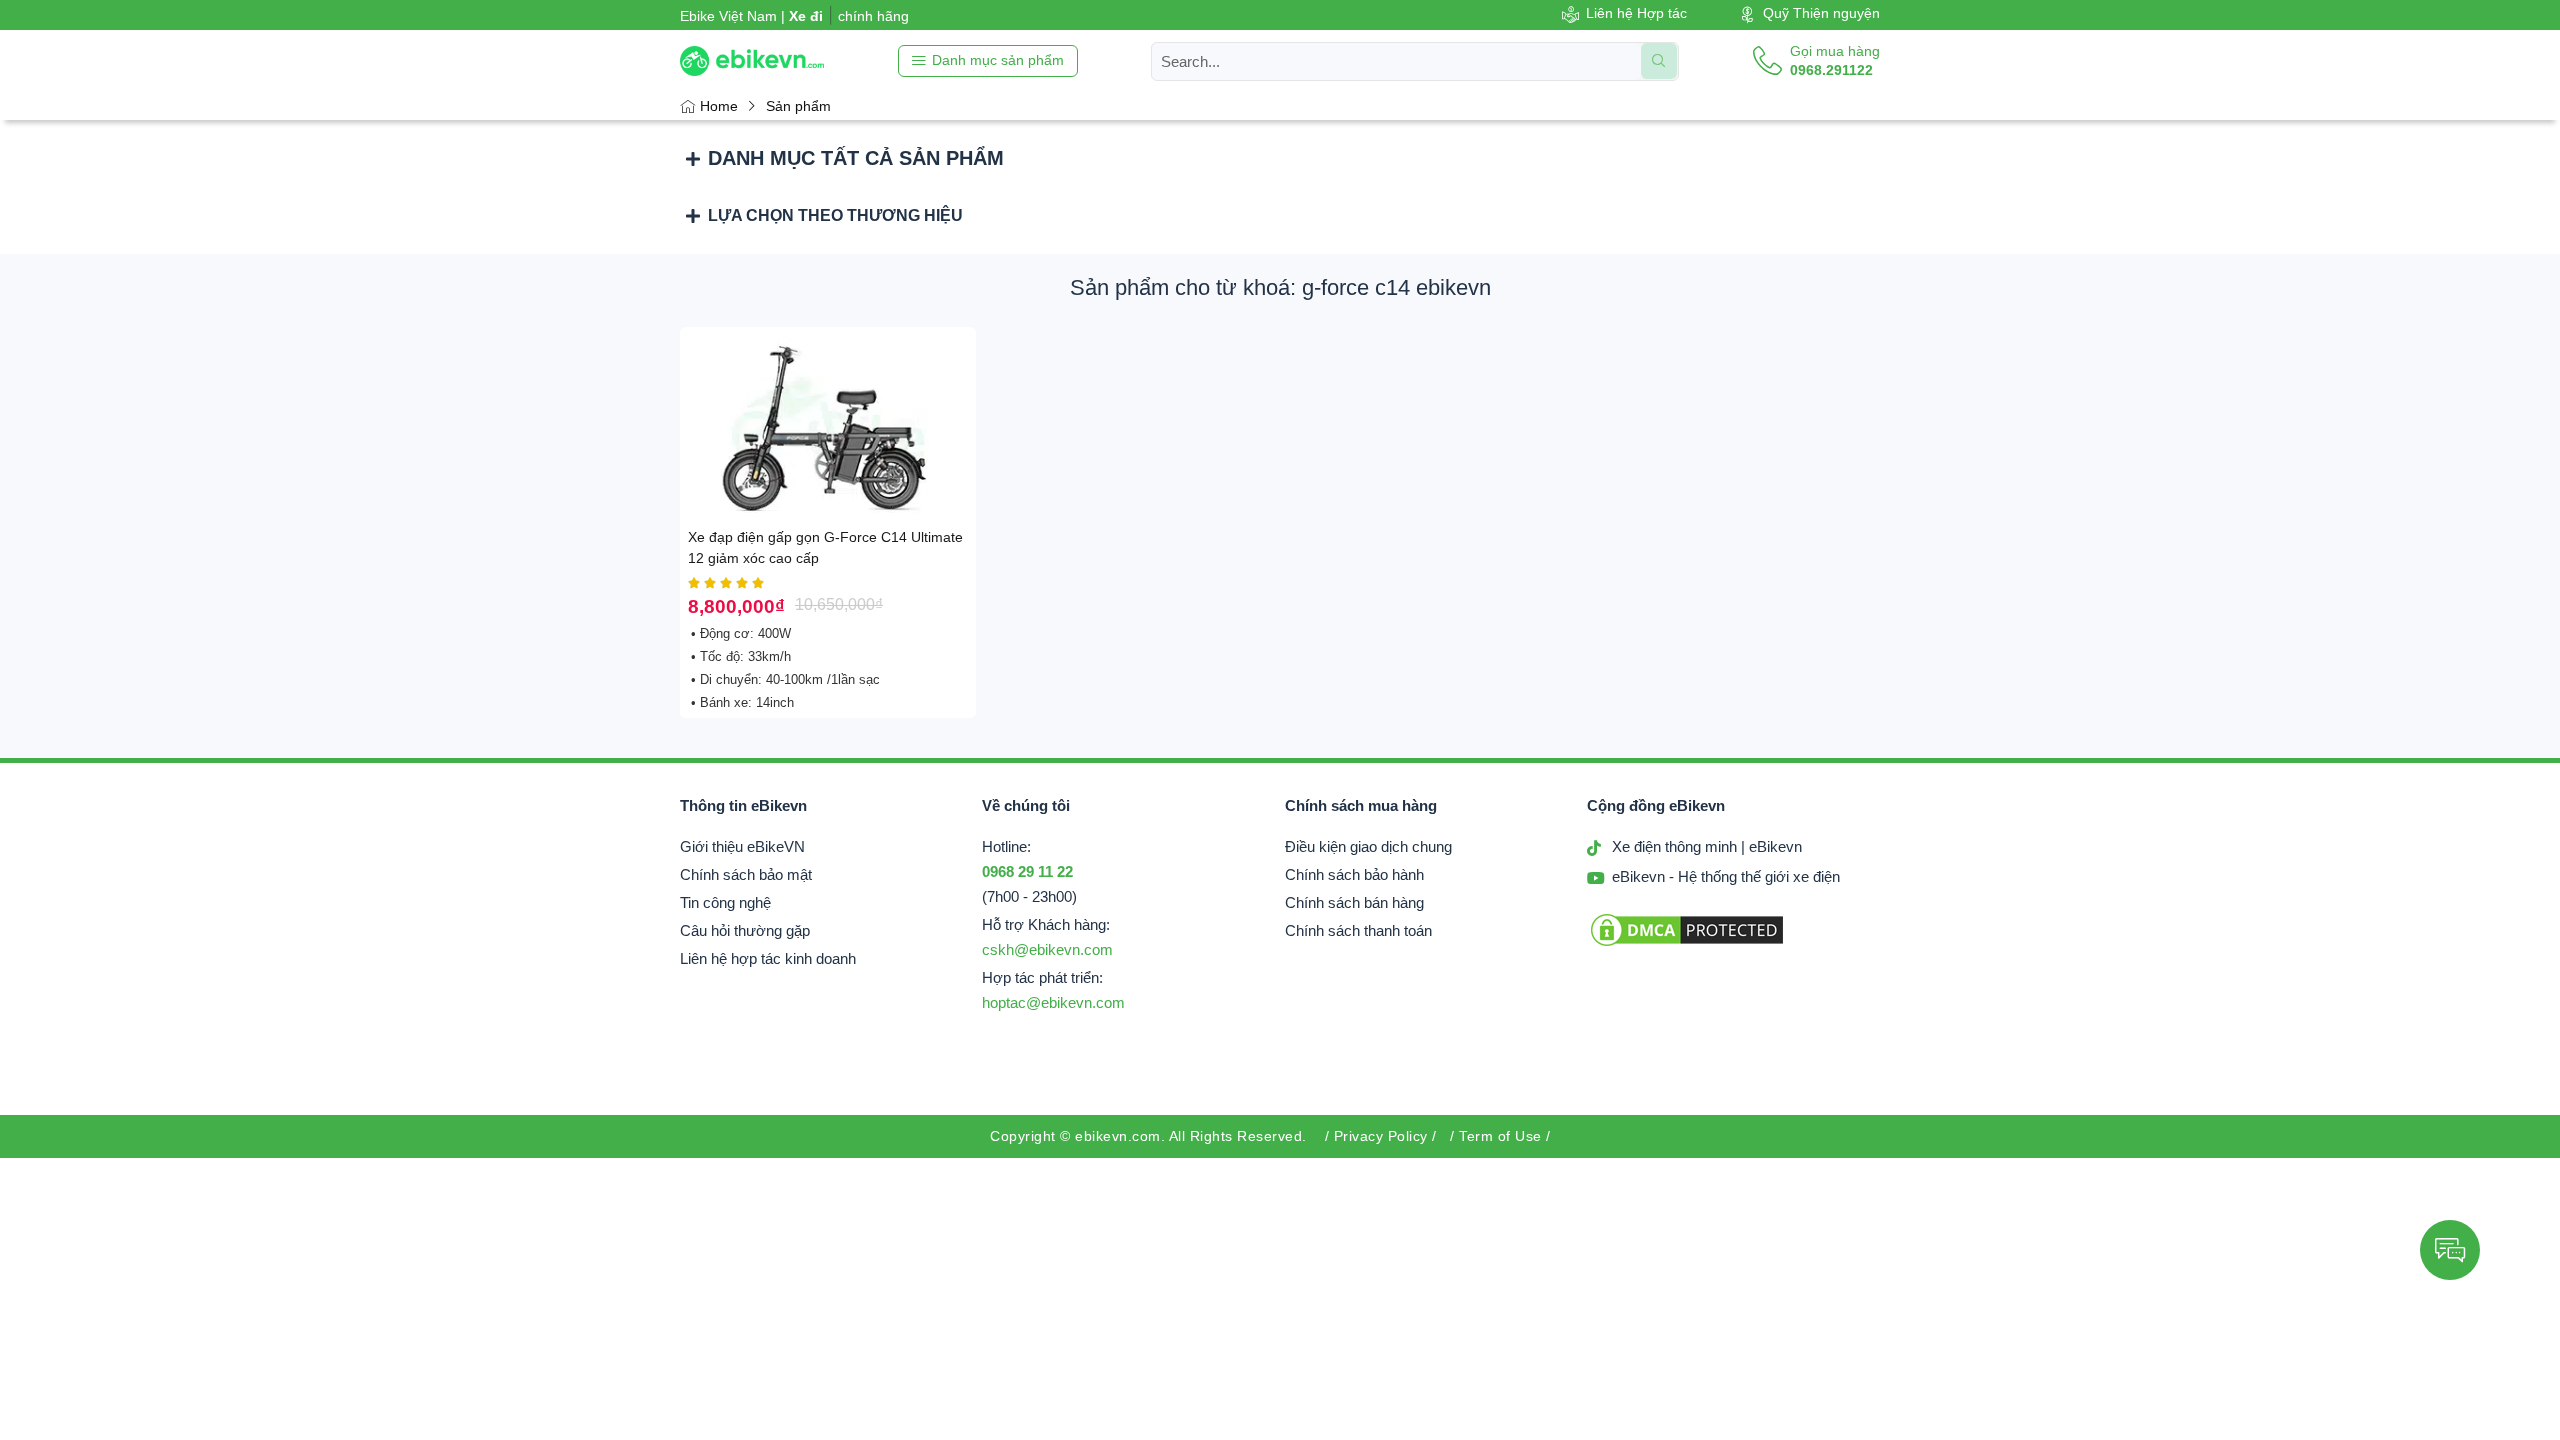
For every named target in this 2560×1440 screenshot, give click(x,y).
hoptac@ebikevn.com (1053, 1003)
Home (719, 106)
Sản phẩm (798, 106)
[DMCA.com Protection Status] (1687, 944)
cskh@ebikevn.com (1047, 950)
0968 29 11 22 (1027, 872)
